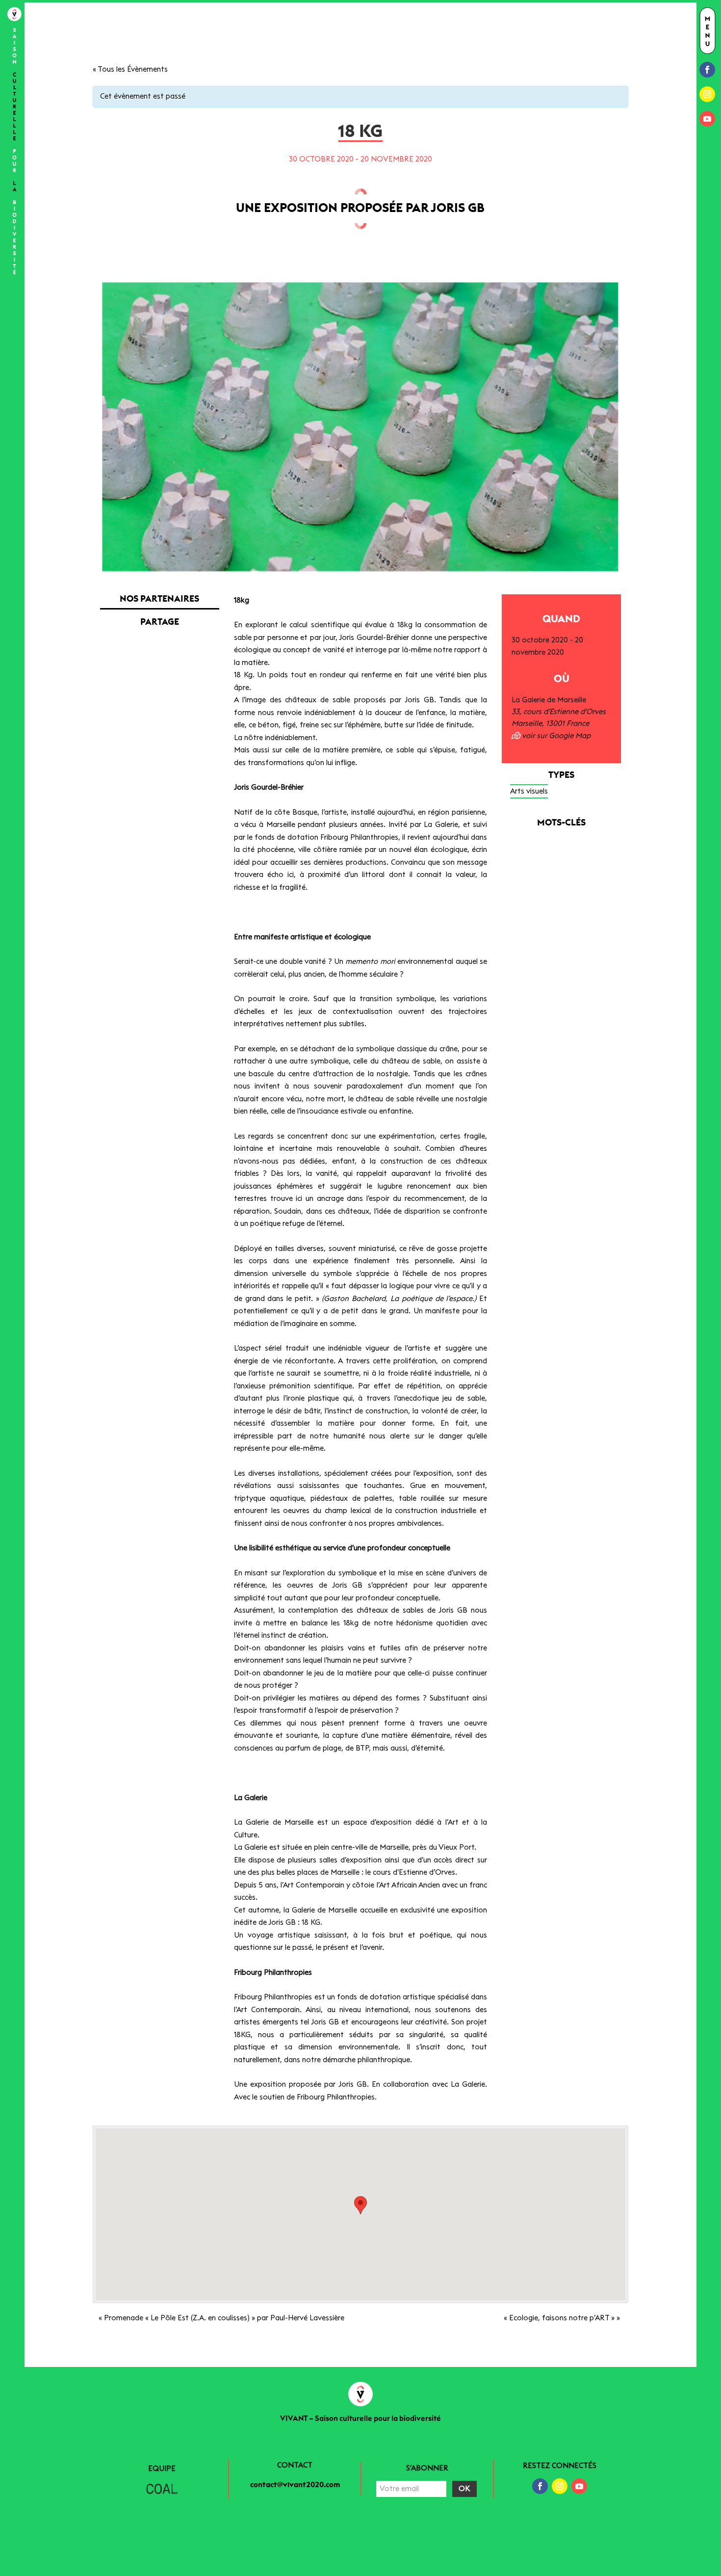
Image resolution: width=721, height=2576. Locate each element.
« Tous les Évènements (130, 69)
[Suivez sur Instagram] (707, 94)
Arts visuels (529, 791)
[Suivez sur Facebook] (707, 70)
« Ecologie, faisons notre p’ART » (562, 2318)
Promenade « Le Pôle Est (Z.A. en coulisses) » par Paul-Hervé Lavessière (221, 2318)
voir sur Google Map (555, 736)
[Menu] (708, 31)
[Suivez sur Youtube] (707, 119)
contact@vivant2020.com (295, 2485)
